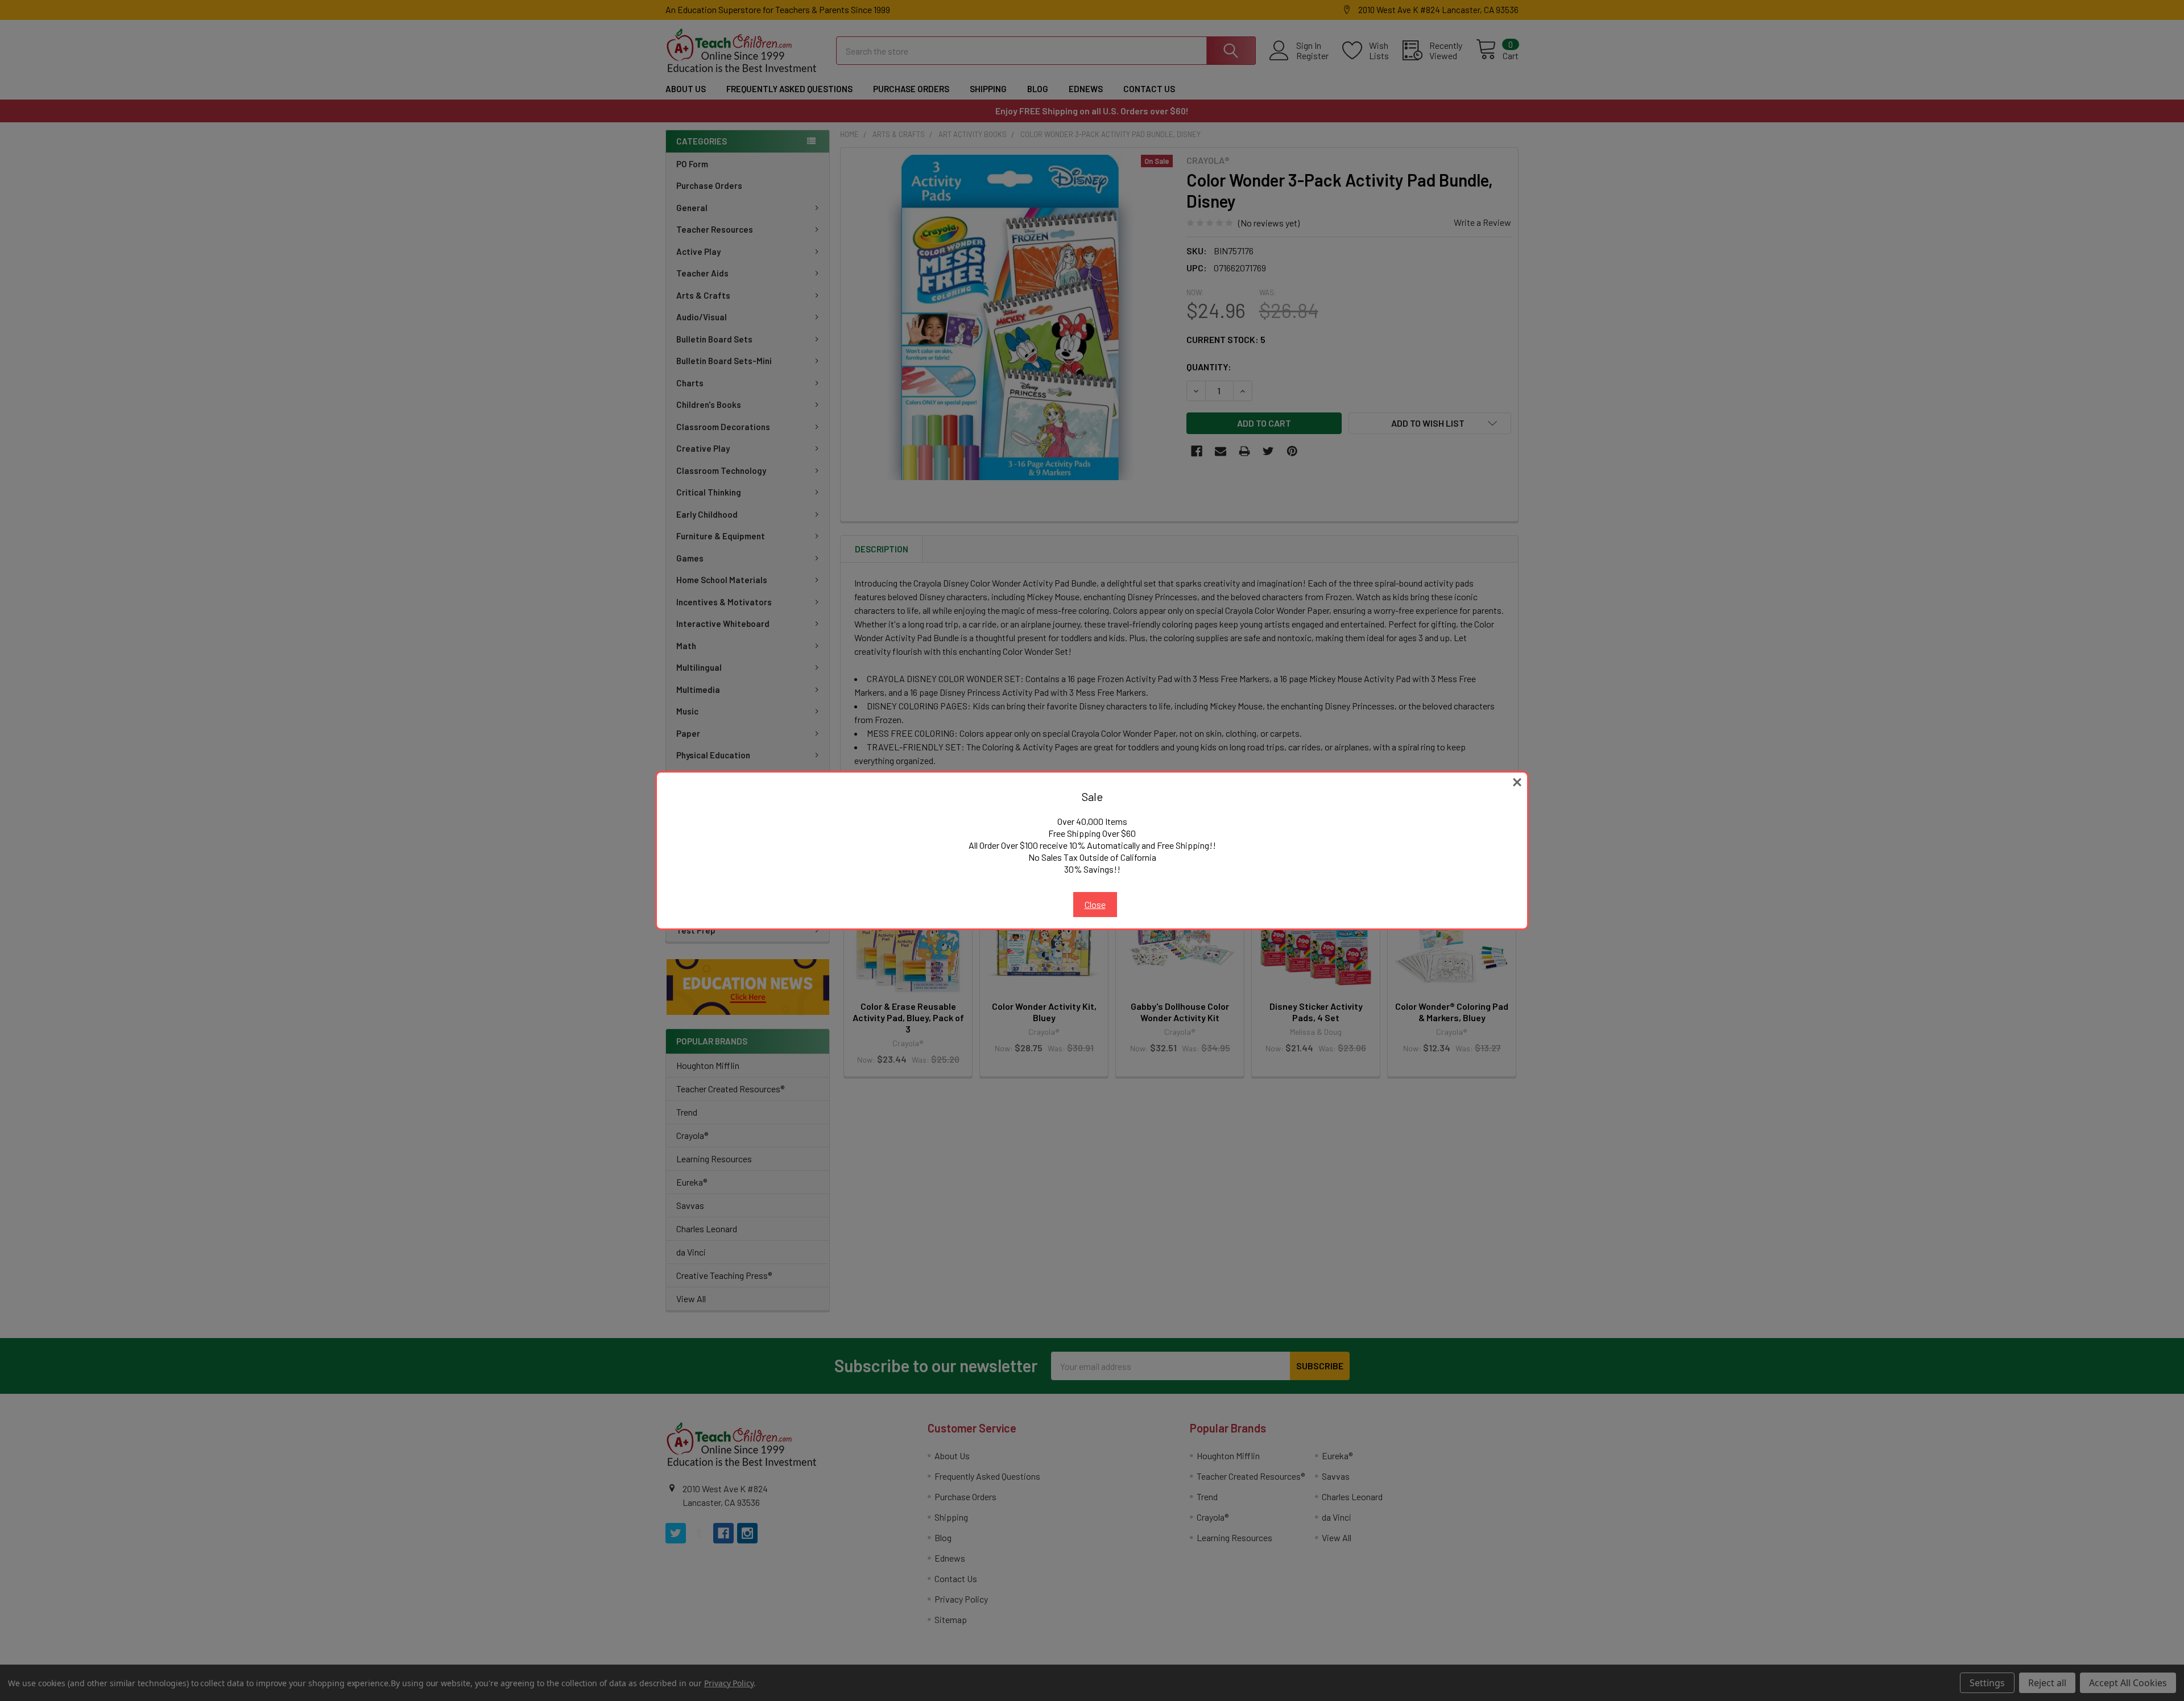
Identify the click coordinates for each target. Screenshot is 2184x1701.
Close (1095, 904)
